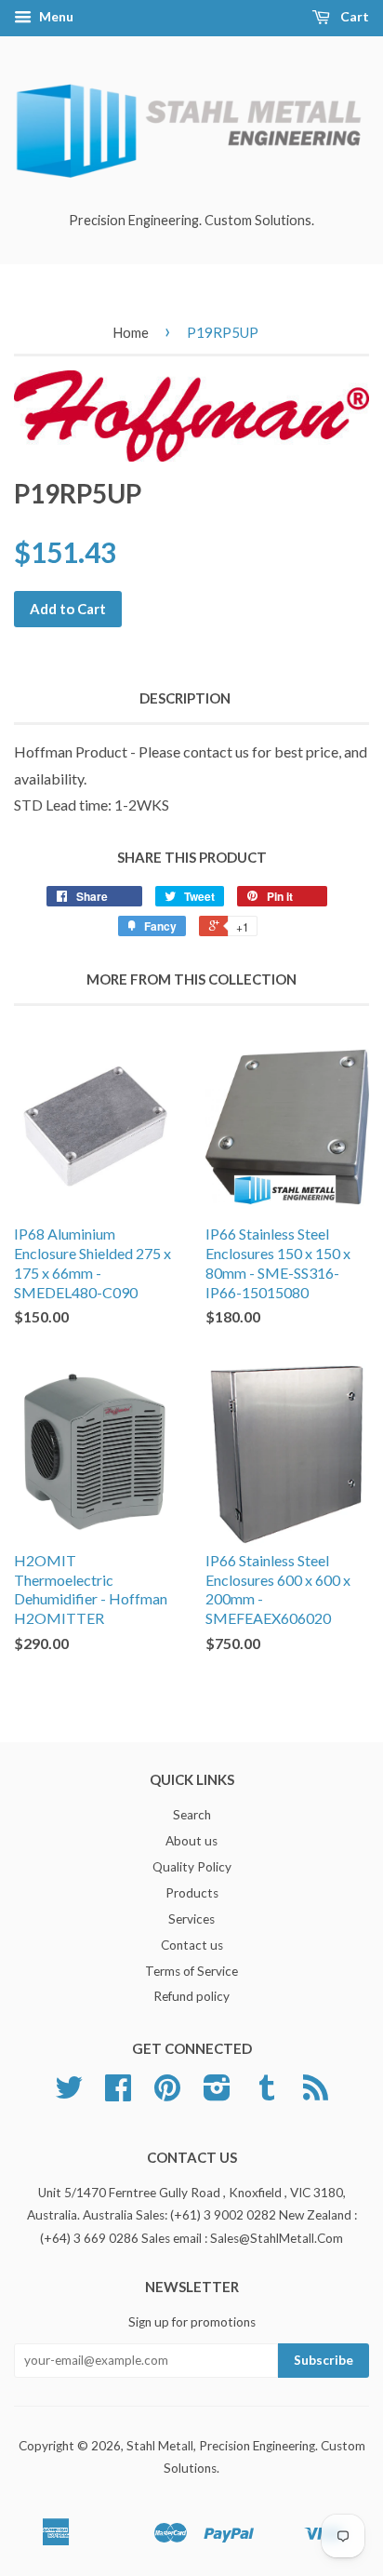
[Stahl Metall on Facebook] (118, 2094)
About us (191, 1841)
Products (192, 1893)
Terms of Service (191, 1971)
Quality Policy (192, 1867)
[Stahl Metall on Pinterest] (167, 2094)
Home (131, 332)
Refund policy (191, 1996)
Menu (55, 16)
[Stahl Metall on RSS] (316, 2094)
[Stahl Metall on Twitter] (69, 2094)
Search (192, 1815)
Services (191, 1919)
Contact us (192, 1945)
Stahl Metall (160, 2446)
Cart (353, 16)
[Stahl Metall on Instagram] (217, 2094)
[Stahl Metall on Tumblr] (267, 2094)
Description (185, 698)
